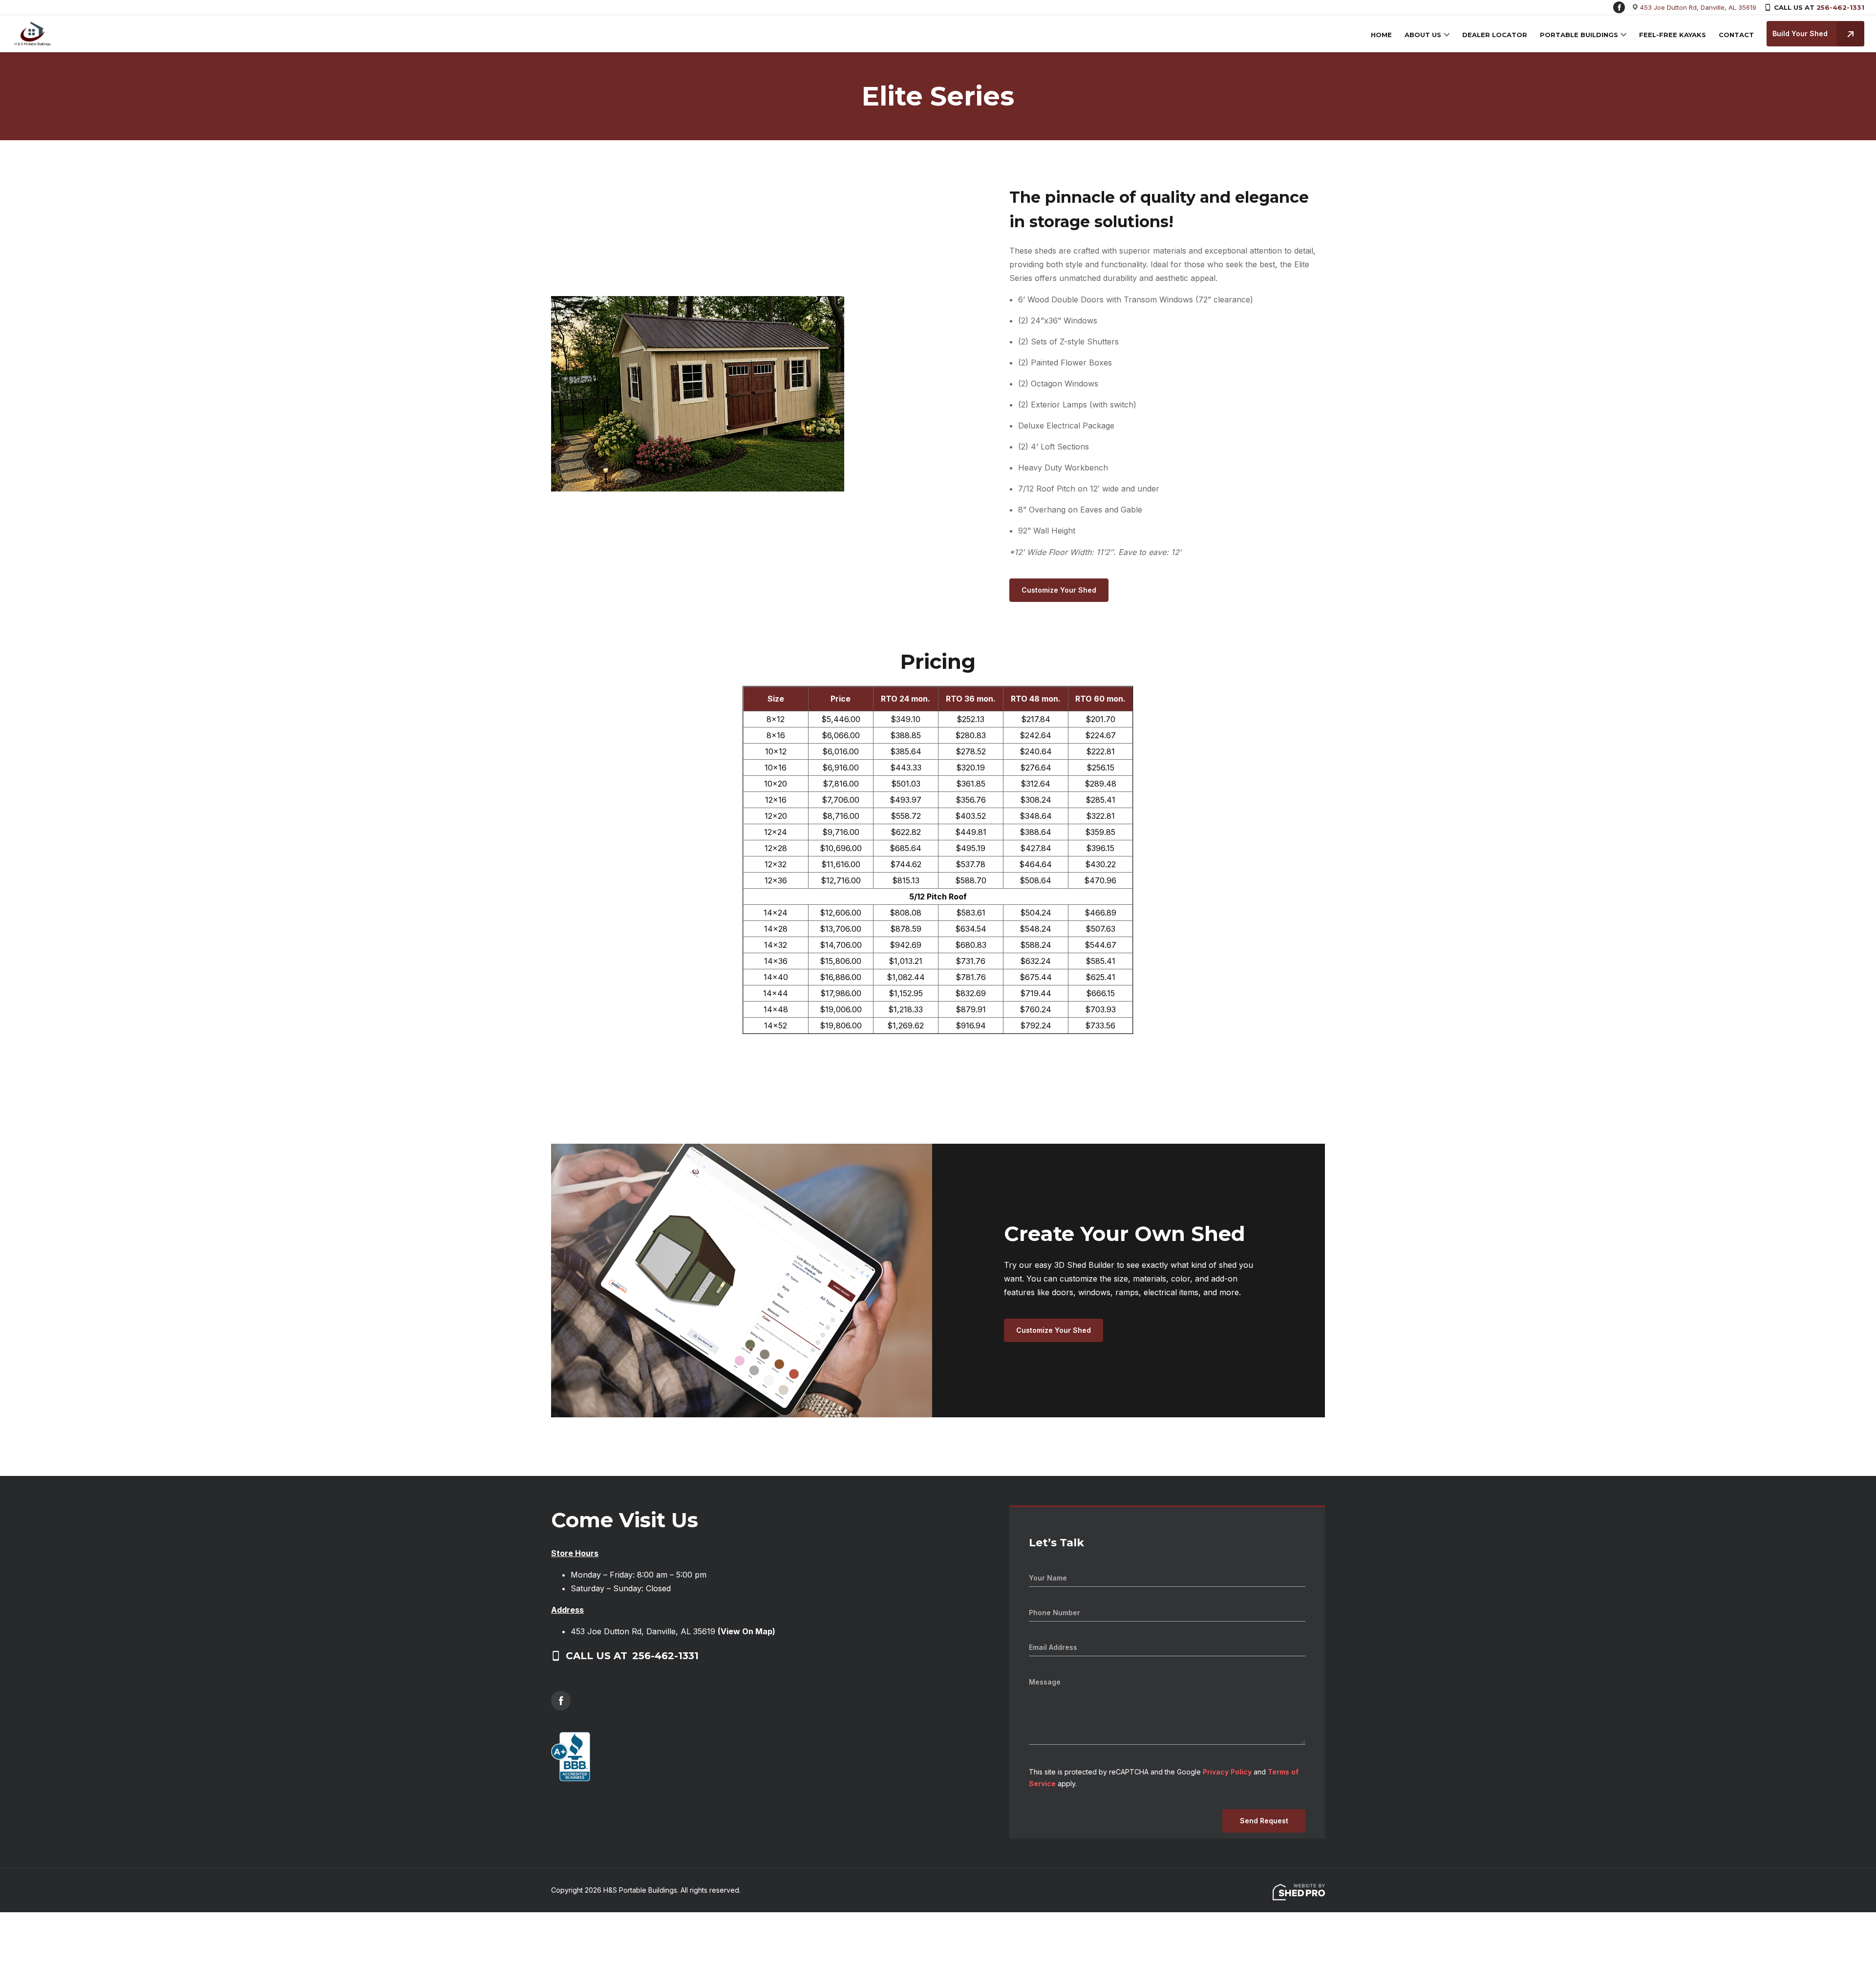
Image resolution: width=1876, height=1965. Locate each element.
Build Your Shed (1800, 33)
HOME (1381, 35)
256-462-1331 (1840, 7)
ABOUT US (1423, 35)
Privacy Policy (1227, 1772)
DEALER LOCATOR (1495, 35)
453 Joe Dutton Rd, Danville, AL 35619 (1698, 7)
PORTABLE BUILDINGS (1579, 35)
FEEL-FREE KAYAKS (1673, 35)
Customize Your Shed (1059, 590)
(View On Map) (746, 1631)
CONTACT (1736, 35)
